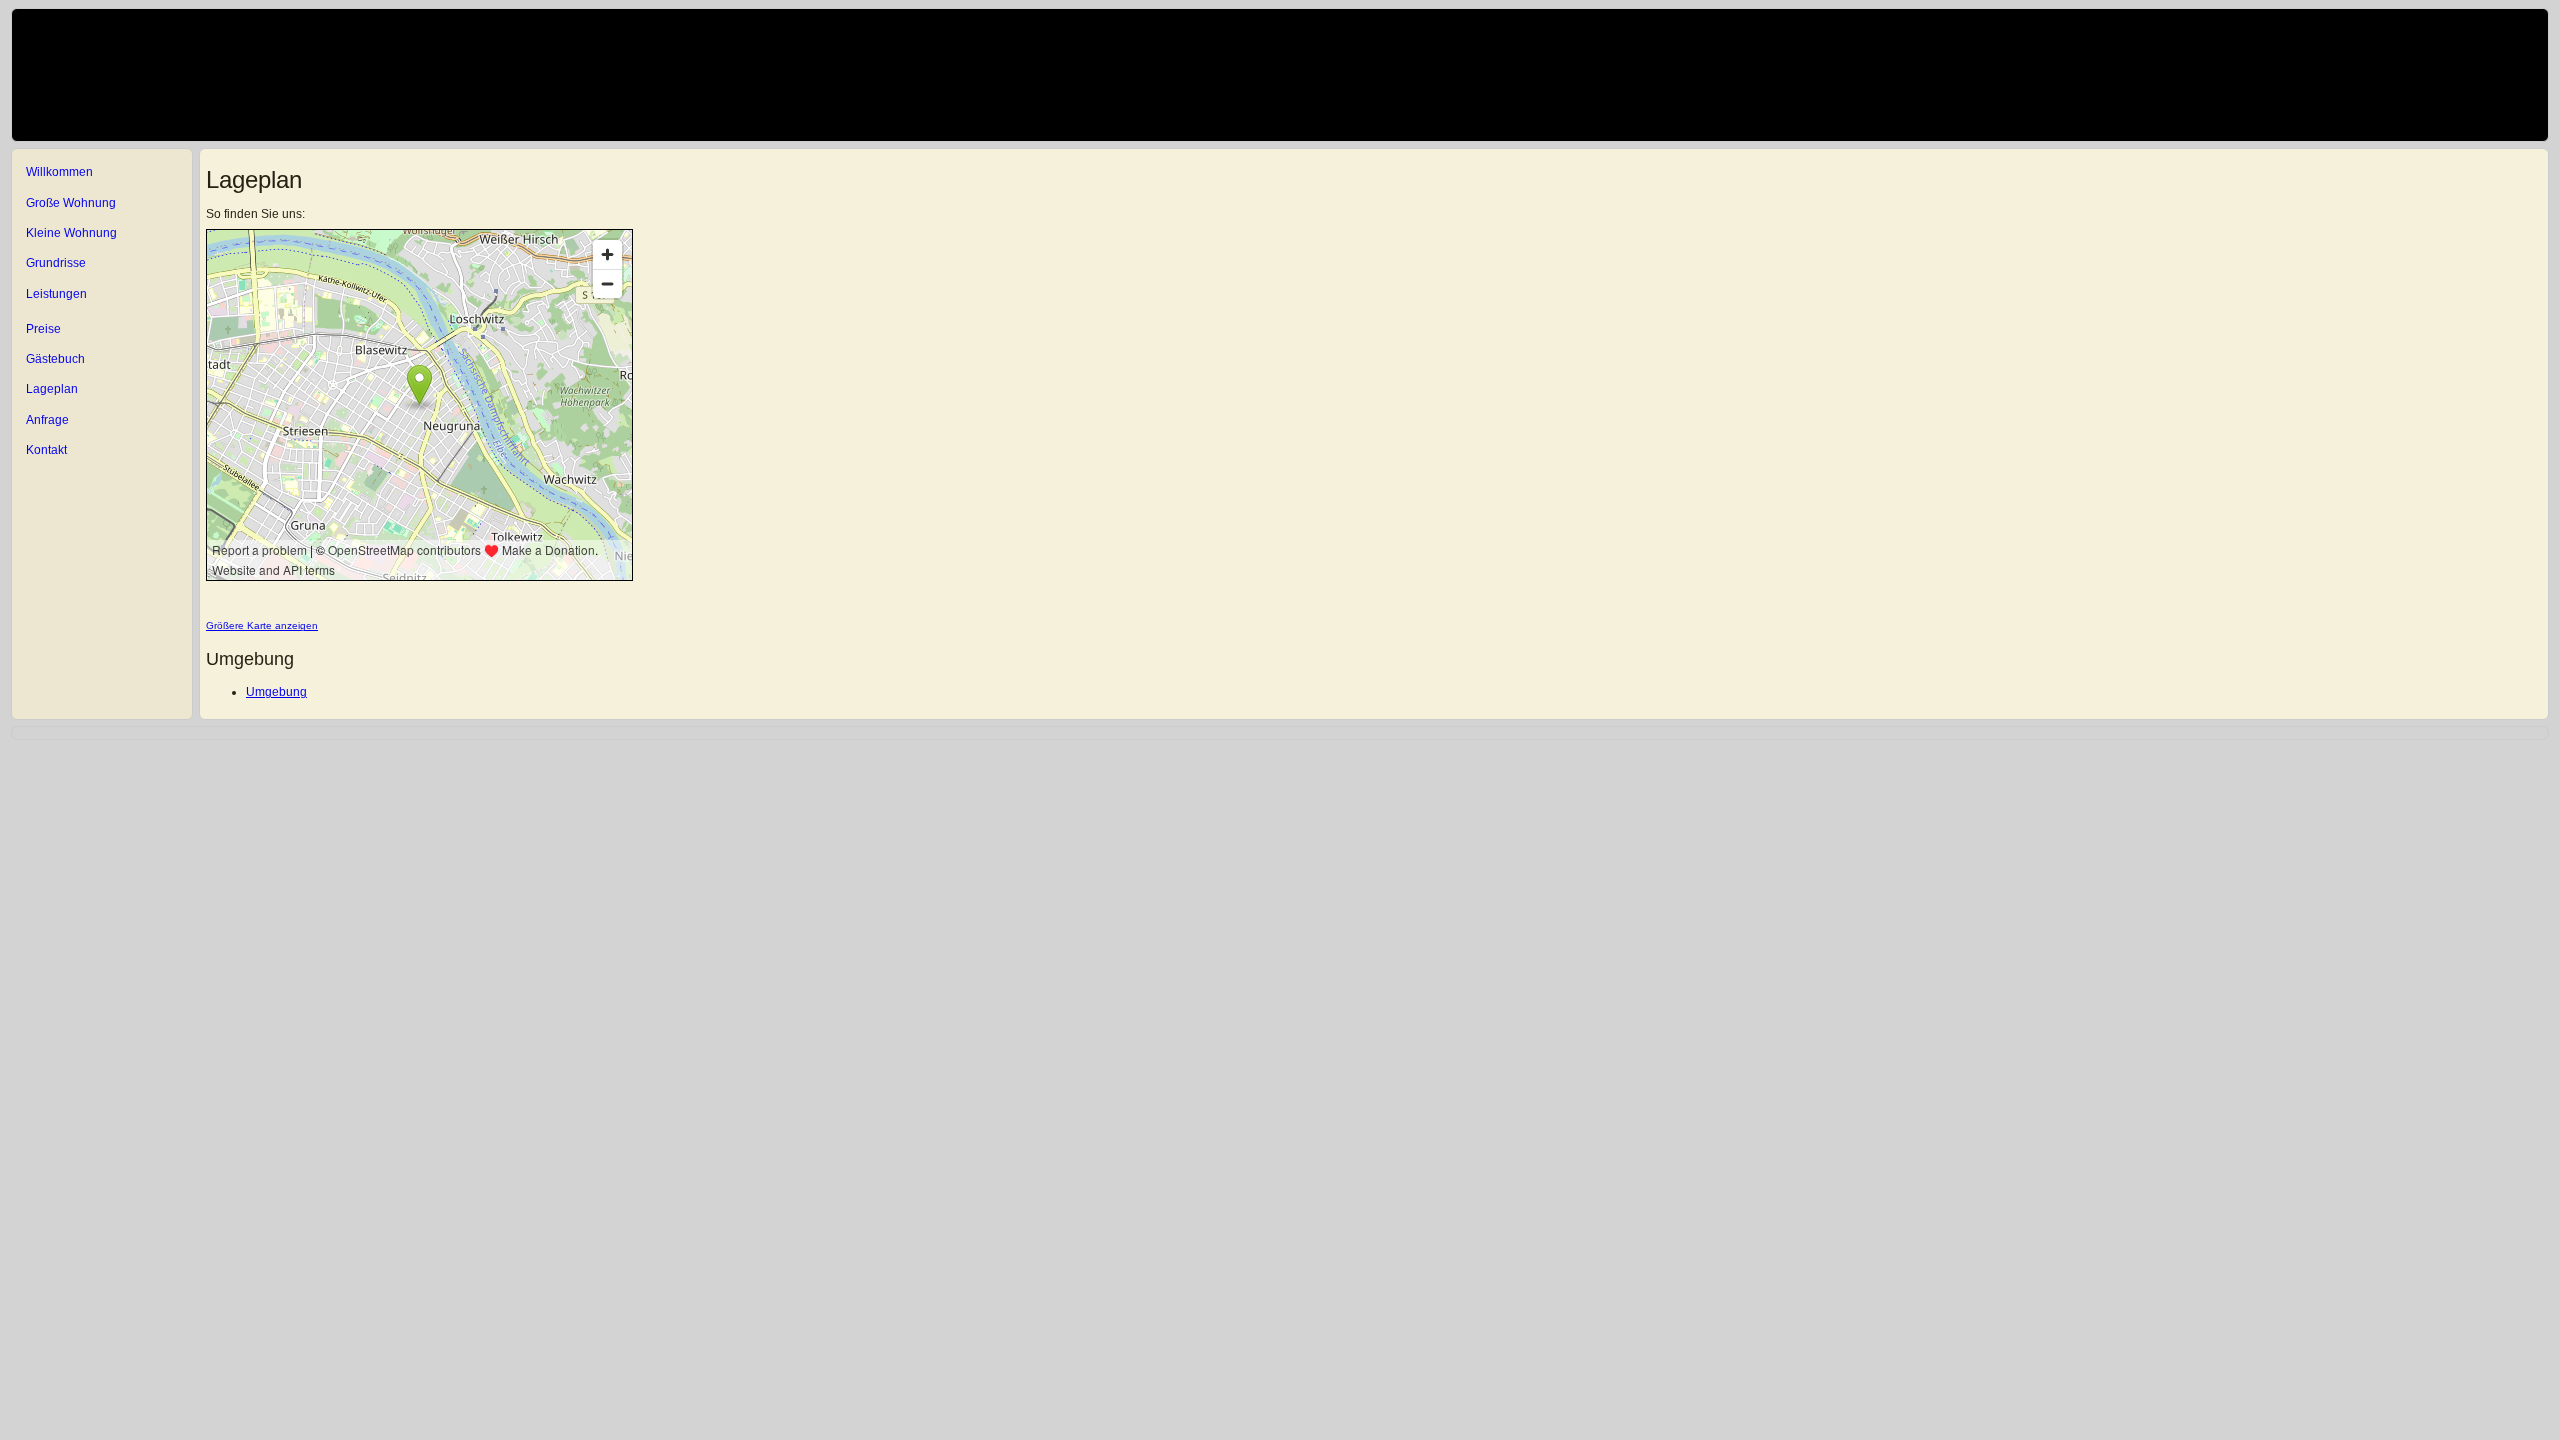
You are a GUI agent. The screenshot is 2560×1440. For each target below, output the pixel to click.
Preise (43, 329)
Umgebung (276, 692)
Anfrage (47, 420)
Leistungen (56, 294)
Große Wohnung (71, 203)
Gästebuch (55, 359)
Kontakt (46, 450)
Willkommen (59, 172)
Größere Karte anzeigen (262, 625)
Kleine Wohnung (71, 233)
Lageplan (52, 389)
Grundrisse (56, 263)
